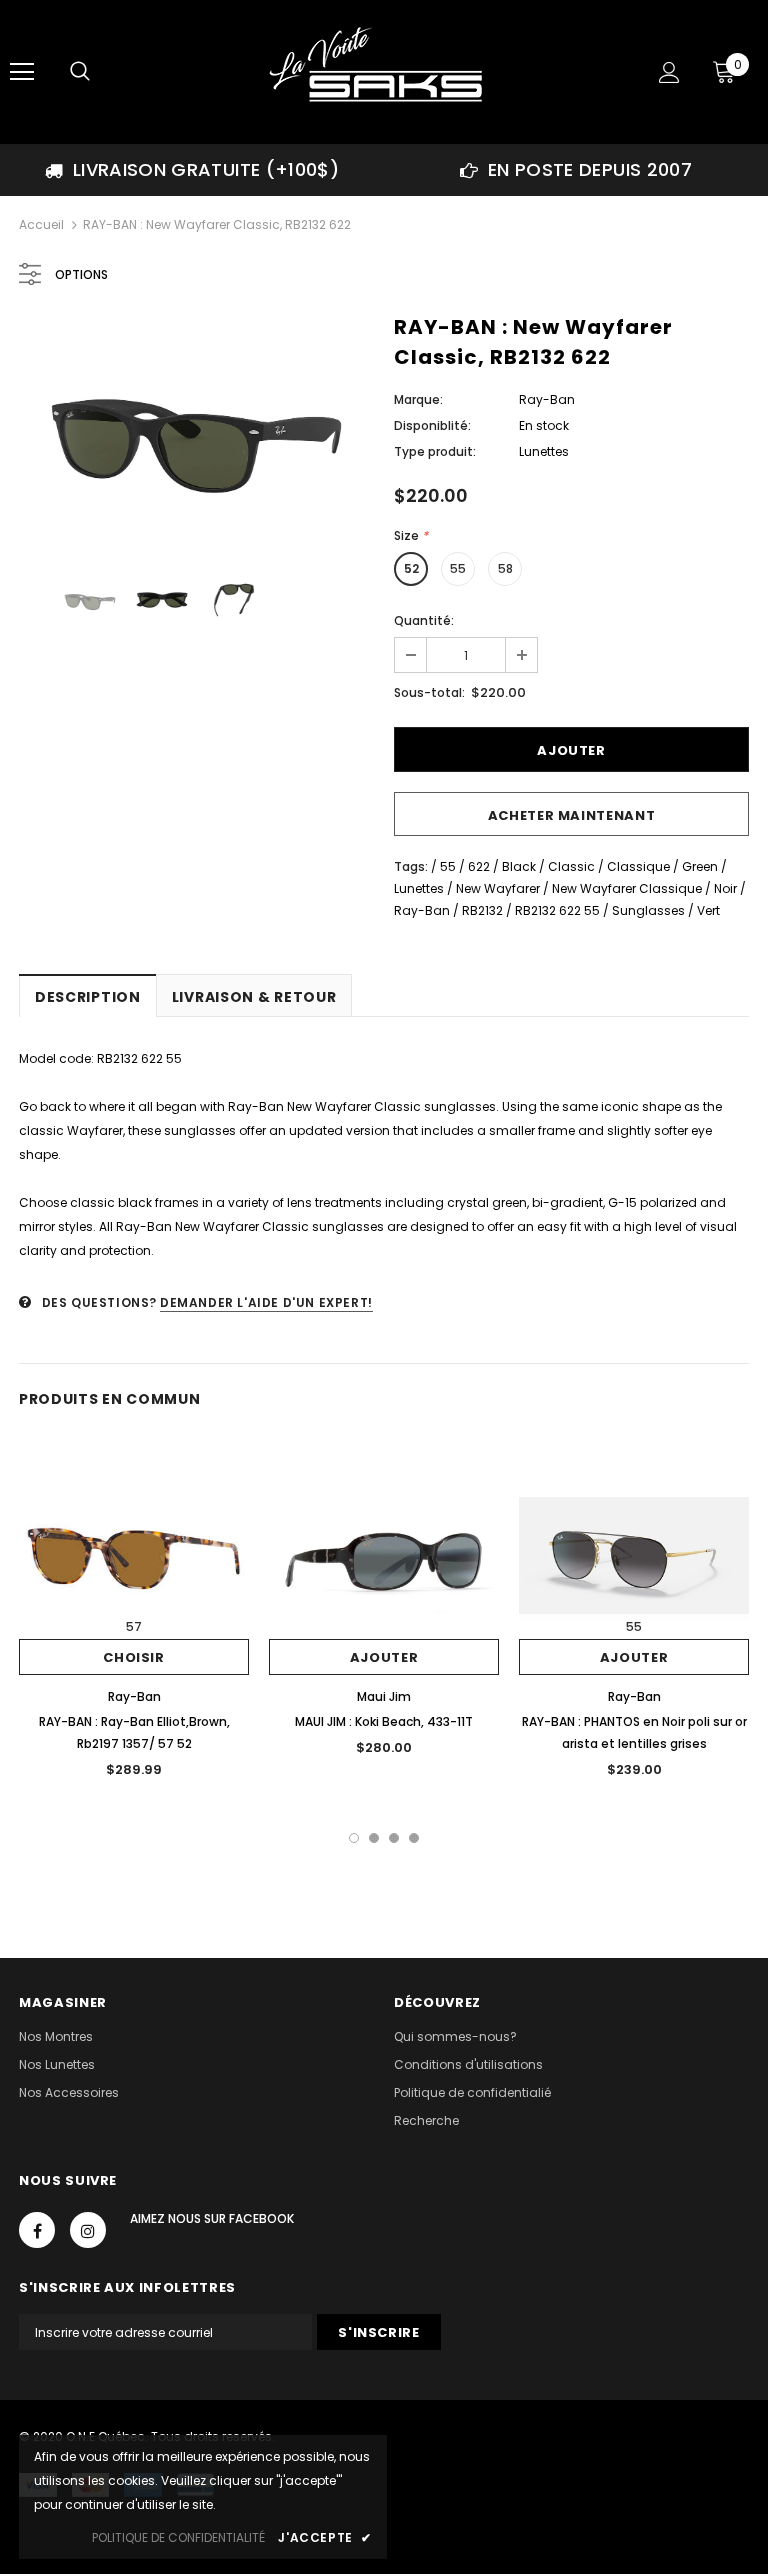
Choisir (134, 1657)
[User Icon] (669, 72)
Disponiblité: (432, 425)
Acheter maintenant (572, 815)
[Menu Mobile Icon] (22, 72)
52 (411, 568)
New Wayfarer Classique (627, 888)
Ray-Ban (547, 399)
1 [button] (354, 1838)
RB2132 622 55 (557, 910)
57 (134, 1626)
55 (458, 568)
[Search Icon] (80, 72)
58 (505, 568)
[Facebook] (37, 2230)
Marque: (418, 399)
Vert (708, 910)
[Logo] (382, 71)
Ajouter (384, 1657)
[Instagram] (88, 2230)
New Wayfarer (498, 888)
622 (479, 866)
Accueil (41, 224)
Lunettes (419, 888)
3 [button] (394, 1838)
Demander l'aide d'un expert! (266, 1302)
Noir (725, 888)
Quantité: (424, 620)
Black (519, 866)
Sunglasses (648, 910)
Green (700, 866)
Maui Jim (384, 1696)
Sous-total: (429, 692)
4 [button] (414, 1838)
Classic (571, 866)
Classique (638, 866)
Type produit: (435, 451)
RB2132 (482, 910)
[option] (192, 170)
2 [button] (374, 1838)
